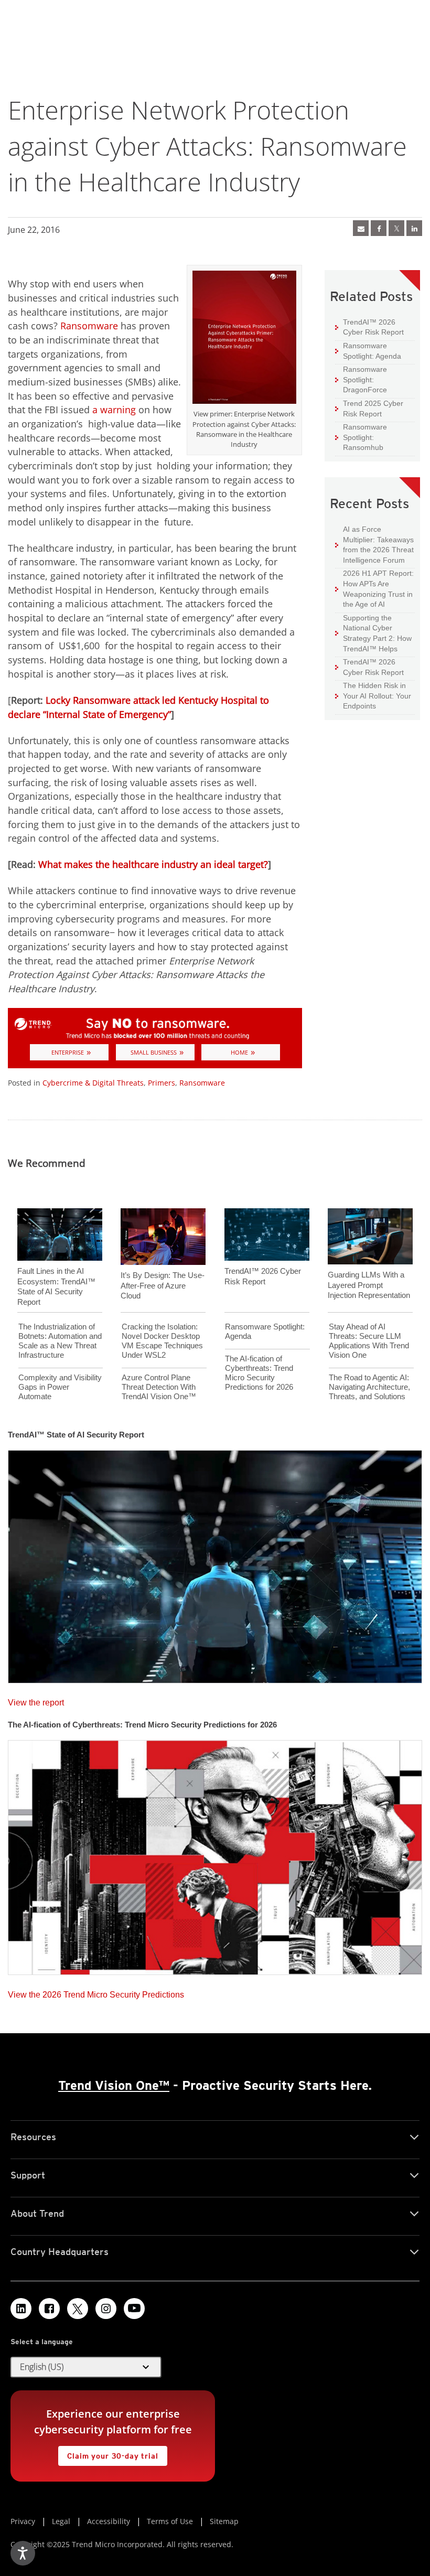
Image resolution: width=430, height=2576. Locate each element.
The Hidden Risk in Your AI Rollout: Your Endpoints (373, 695)
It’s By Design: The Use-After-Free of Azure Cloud (163, 1285)
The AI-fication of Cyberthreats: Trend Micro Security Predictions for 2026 (259, 1373)
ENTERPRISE (68, 1052)
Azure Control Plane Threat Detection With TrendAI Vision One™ (159, 1387)
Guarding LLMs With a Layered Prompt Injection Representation (369, 1285)
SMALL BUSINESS (154, 1052)
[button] (86, 2367)
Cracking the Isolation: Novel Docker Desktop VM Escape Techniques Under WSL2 (162, 1341)
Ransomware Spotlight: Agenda (368, 351)
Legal (61, 2521)
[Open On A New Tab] (396, 228)
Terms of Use (170, 2521)
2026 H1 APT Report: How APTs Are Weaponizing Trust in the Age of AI (374, 588)
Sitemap (224, 2521)
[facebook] (379, 228)
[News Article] (215, 1563)
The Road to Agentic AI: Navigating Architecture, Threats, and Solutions (369, 1387)
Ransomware (89, 326)
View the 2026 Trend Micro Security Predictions (96, 1992)
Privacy (23, 2521)
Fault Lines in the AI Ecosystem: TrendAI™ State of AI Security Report (56, 1286)
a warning (114, 410)
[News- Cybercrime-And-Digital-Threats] (361, 228)
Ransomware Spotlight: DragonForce (361, 379)
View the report (36, 1700)
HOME (239, 1052)
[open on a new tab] (78, 2309)
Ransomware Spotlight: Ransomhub (361, 437)
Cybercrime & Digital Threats (93, 1083)
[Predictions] (215, 1854)
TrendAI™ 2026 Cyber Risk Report (373, 327)
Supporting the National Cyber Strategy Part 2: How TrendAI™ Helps (373, 633)
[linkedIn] (414, 228)
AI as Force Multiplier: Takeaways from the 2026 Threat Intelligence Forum (374, 544)
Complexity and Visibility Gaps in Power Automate (60, 1387)
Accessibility (109, 2521)
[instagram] (106, 2309)
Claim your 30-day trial (108, 2453)
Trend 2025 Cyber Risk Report (369, 408)
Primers (162, 1083)
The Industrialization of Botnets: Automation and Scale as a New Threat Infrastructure (60, 1341)
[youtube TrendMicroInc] (134, 2309)
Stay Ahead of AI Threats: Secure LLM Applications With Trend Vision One (369, 1341)
